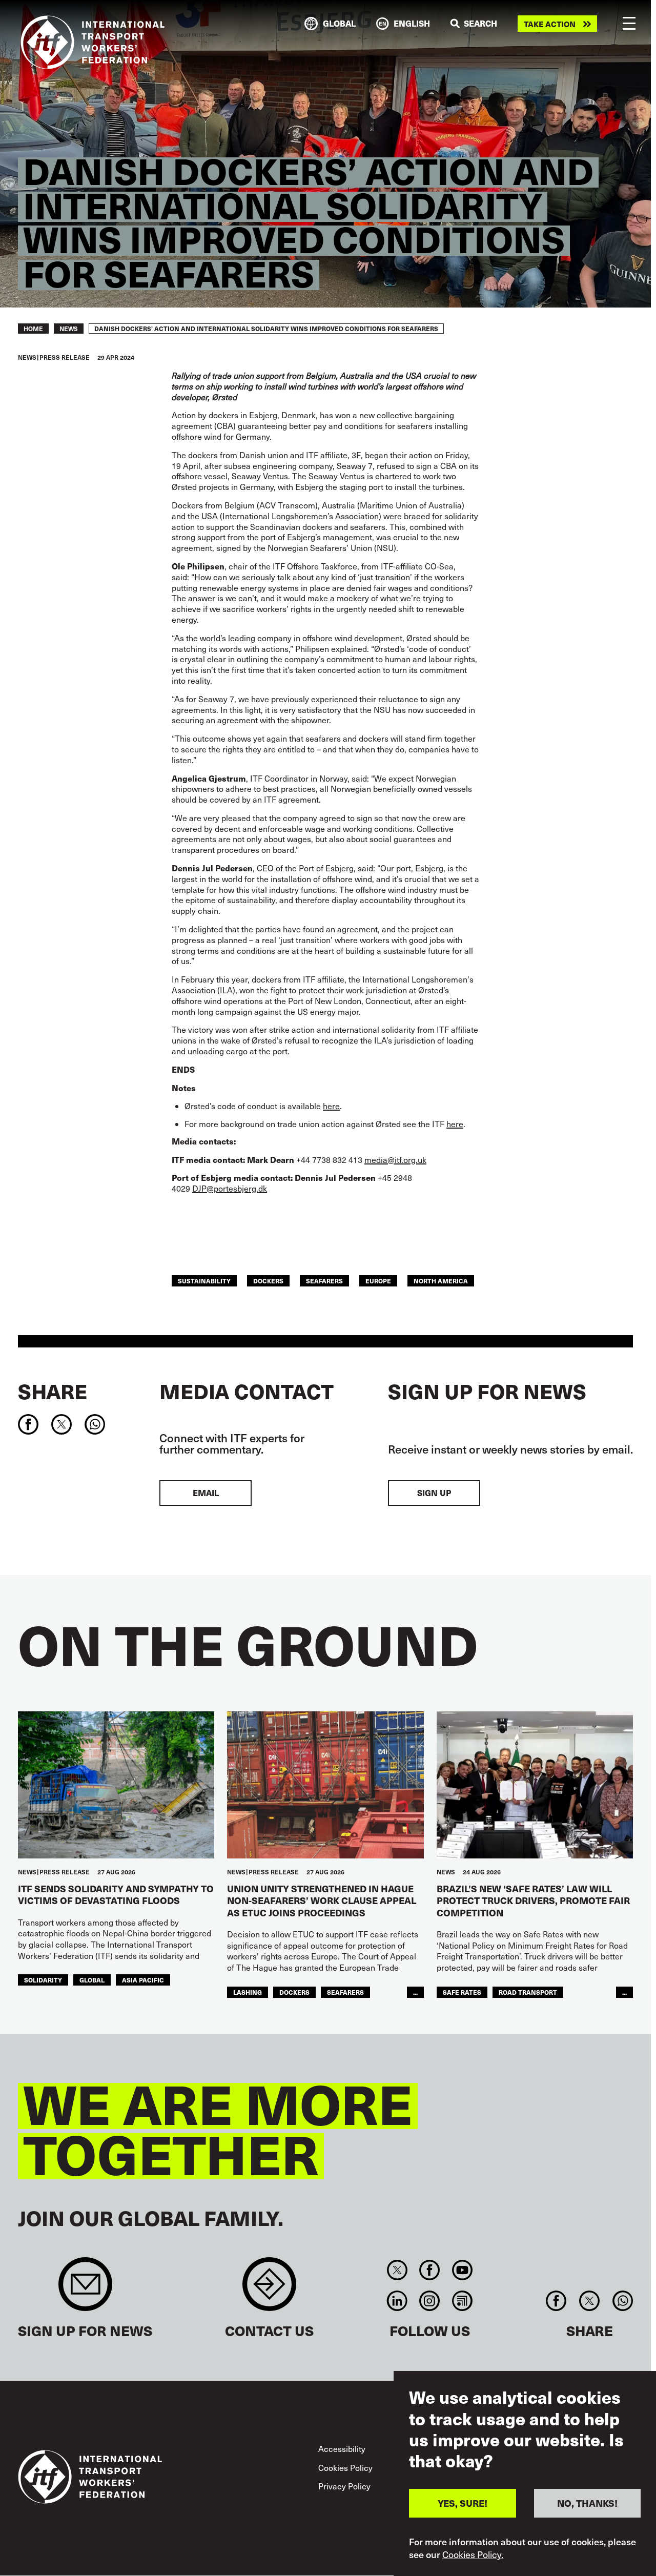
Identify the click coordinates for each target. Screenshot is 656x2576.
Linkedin (397, 2301)
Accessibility (342, 2449)
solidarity (43, 1980)
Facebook (430, 2270)
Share (53, 1391)
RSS (462, 2301)
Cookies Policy (345, 2468)
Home (33, 329)
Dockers (268, 1281)
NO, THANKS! (587, 2503)
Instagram (430, 2301)
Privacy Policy (344, 2486)
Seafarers (324, 1281)
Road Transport (528, 1992)
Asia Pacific (143, 1980)
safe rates (462, 1992)
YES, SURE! (463, 2503)
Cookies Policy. (473, 2554)
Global (92, 1980)
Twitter (397, 2270)
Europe (378, 1281)
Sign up (434, 1493)
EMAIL (206, 1493)
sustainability (204, 1281)
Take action (550, 24)
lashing (248, 1992)
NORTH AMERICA (441, 1281)
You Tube (462, 2270)
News (69, 329)
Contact (269, 2289)
